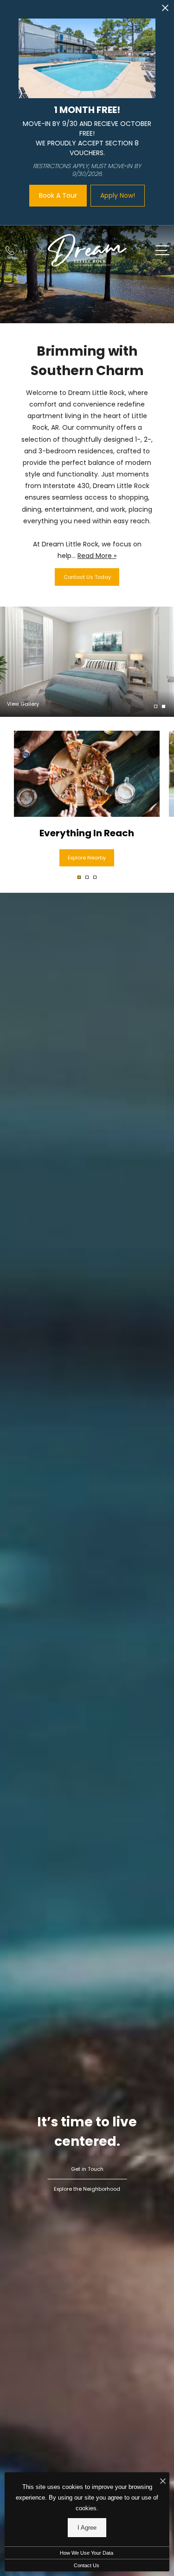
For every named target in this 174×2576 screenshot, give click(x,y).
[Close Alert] (165, 10)
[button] (79, 877)
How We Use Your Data (87, 2553)
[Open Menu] (162, 250)
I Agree (87, 2528)
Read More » (97, 556)
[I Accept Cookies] (163, 2482)
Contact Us (87, 2565)
